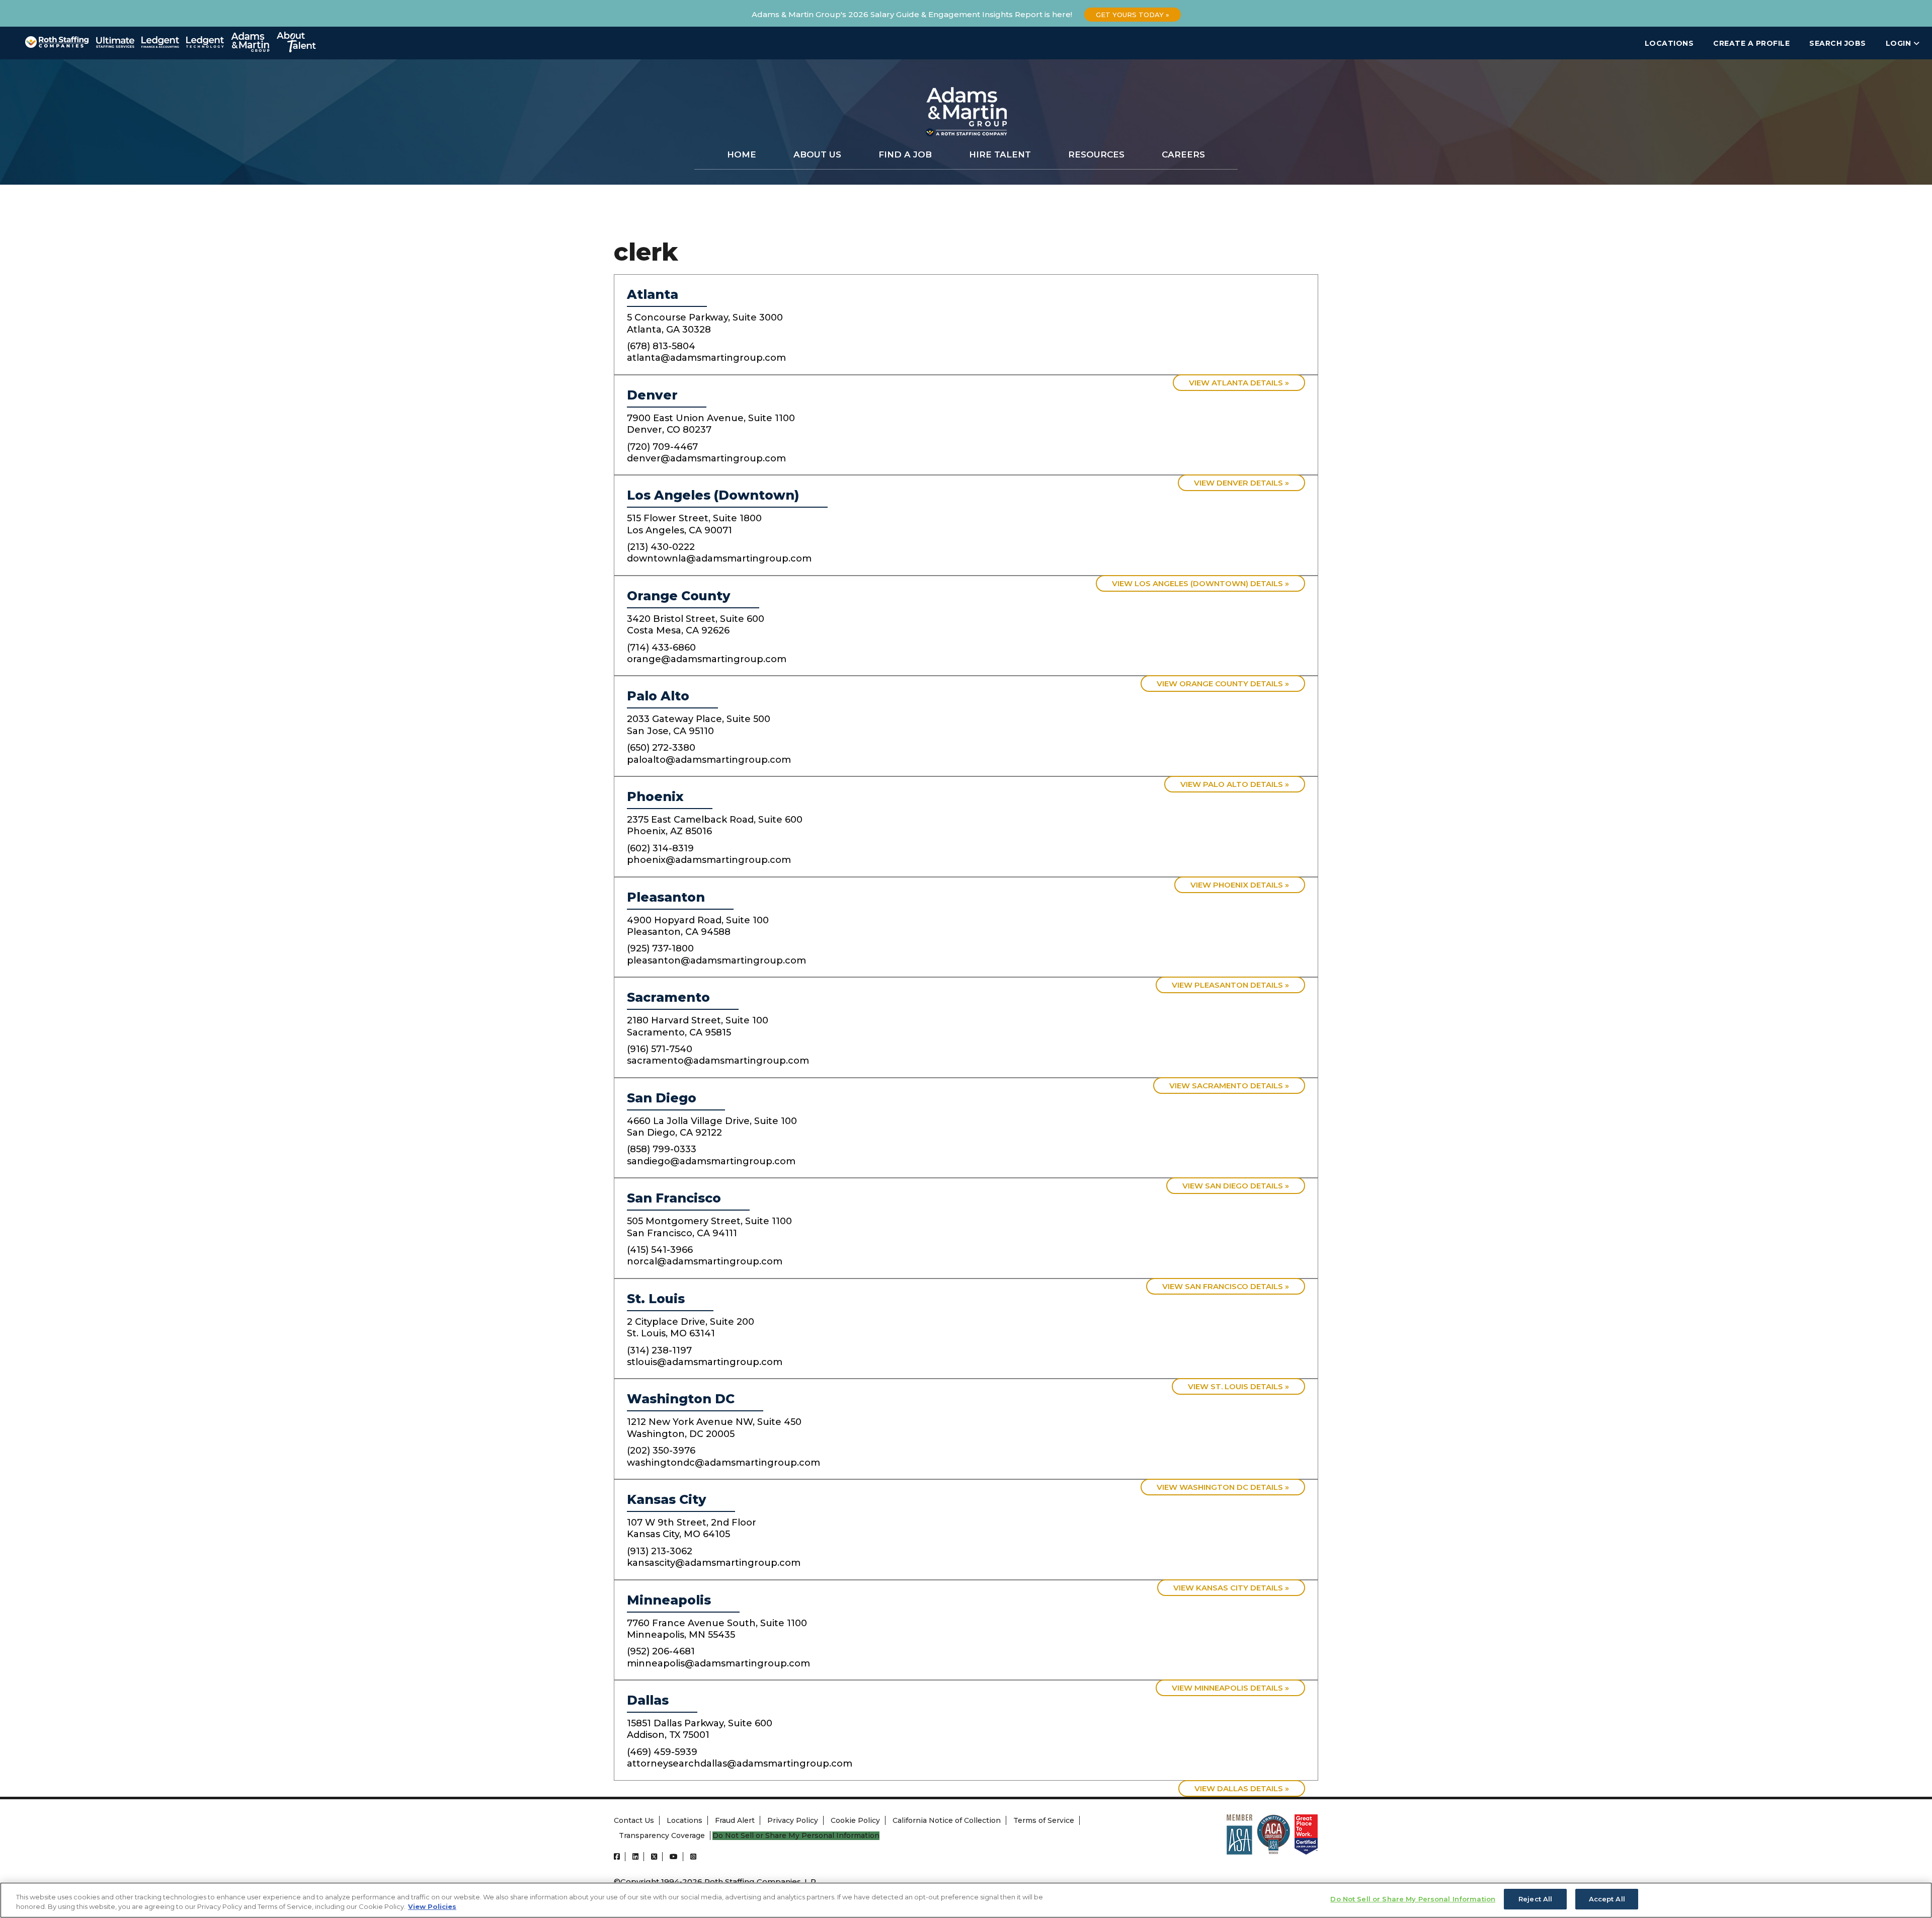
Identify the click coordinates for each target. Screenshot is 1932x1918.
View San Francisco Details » (1226, 1286)
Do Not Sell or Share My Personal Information (796, 1836)
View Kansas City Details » (1231, 1588)
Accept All (1607, 1899)
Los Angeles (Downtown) (713, 495)
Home (742, 154)
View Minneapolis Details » (1230, 1688)
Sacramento (668, 997)
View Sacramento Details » (1229, 1086)
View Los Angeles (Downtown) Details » (1200, 583)
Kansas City (667, 1499)
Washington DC (681, 1399)
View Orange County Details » (1223, 684)
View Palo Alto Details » (1235, 784)
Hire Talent (1000, 154)
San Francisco (674, 1198)
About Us (817, 154)
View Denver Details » (1241, 483)
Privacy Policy (793, 1820)
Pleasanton (666, 897)
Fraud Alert (735, 1820)
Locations (1669, 43)
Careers (1183, 154)
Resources (1096, 154)
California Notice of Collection (947, 1820)
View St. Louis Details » (1238, 1386)
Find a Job (905, 154)
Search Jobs (1838, 43)
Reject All (1535, 1899)
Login (1900, 43)
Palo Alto (658, 696)
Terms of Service (1044, 1820)
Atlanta (653, 294)
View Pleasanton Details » (1230, 985)
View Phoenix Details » (1240, 885)
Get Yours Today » (1133, 15)
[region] (966, 1900)
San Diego (662, 1098)
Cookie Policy (855, 1820)
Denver (652, 395)
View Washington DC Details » (1223, 1487)
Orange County (679, 596)
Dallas (648, 1700)
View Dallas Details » (1242, 1788)
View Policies (432, 1907)
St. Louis (656, 1299)
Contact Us (634, 1820)
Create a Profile (1751, 43)
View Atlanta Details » (1239, 383)
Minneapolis (669, 1600)
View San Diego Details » (1236, 1186)
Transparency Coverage (662, 1835)
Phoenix (655, 796)
